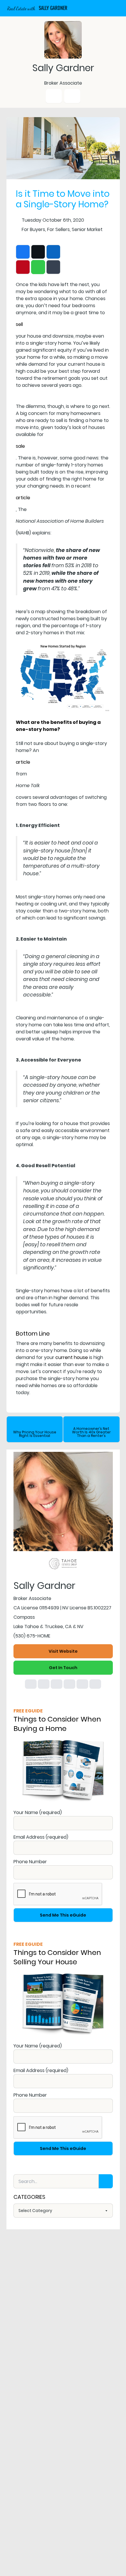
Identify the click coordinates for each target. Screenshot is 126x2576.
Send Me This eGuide (63, 1915)
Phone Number (30, 1862)
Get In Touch (63, 1668)
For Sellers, (59, 229)
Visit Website (63, 1651)
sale (20, 446)
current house (72, 1357)
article (23, 498)
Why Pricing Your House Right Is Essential (35, 1434)
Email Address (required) (41, 1837)
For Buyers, (34, 229)
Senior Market (87, 229)
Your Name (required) (38, 1812)
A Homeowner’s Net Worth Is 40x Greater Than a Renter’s (91, 1432)
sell (19, 324)
